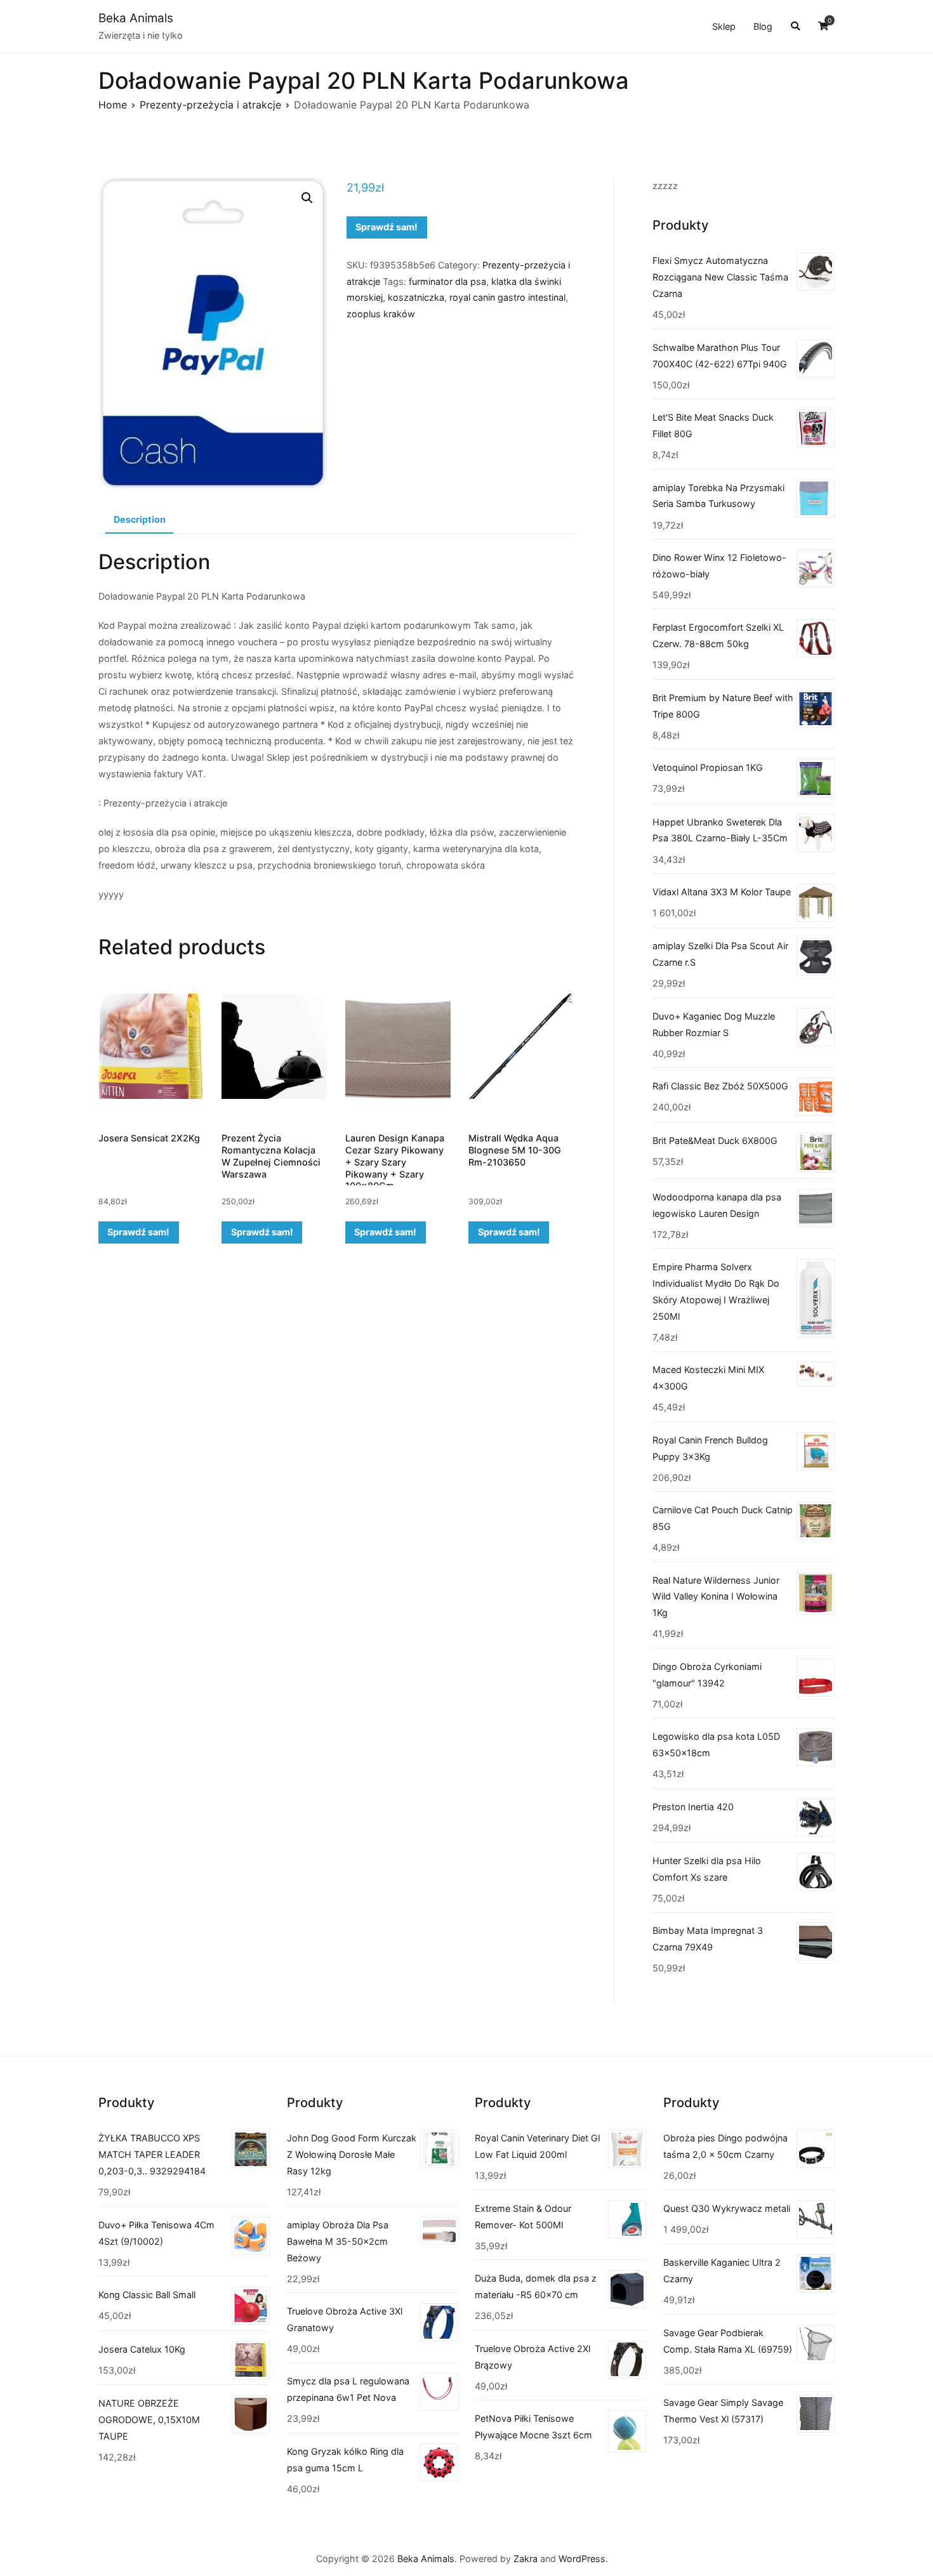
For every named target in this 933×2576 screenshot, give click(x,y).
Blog (763, 26)
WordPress (582, 2559)
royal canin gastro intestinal (507, 297)
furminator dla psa (447, 281)
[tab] (139, 520)
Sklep (724, 26)
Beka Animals (136, 18)
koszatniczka (416, 297)
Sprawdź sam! (387, 227)
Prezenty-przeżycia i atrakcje (210, 105)
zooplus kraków (381, 314)
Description (140, 519)
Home (113, 105)
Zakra (526, 2559)
